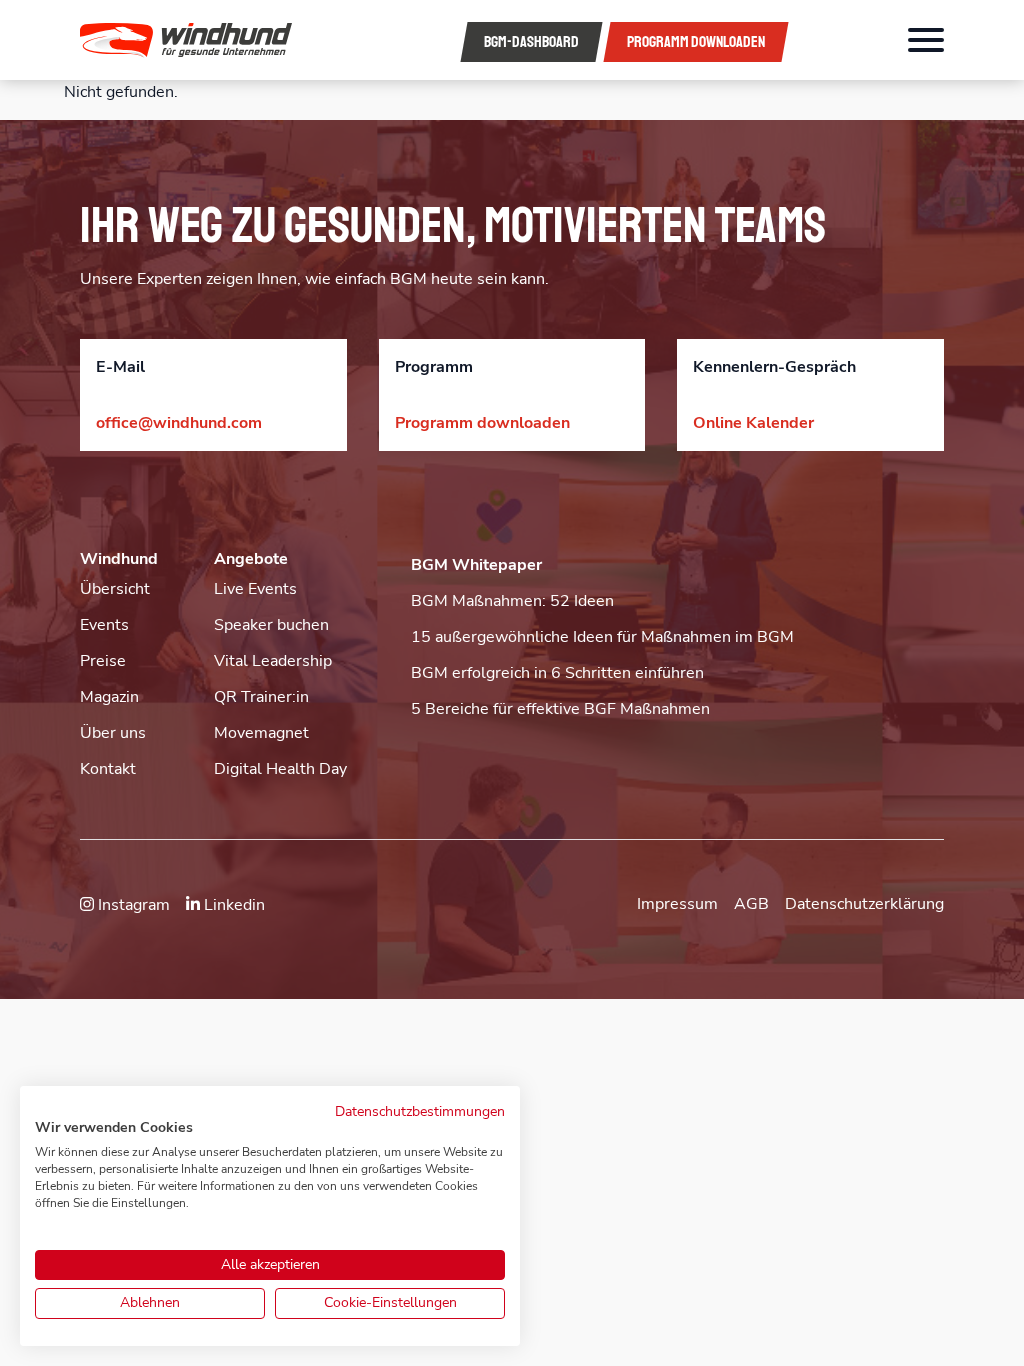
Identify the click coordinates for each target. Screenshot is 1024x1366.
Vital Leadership (273, 661)
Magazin (109, 697)
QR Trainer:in (261, 697)
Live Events (255, 589)
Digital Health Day (280, 769)
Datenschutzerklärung (864, 904)
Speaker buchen (271, 625)
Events (104, 625)
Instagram (132, 905)
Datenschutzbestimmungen (420, 1111)
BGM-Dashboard (531, 42)
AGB (751, 904)
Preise (103, 661)
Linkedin (232, 905)
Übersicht (115, 589)
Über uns (113, 733)
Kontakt (108, 769)
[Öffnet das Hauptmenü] (926, 40)
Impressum (677, 904)
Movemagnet (261, 733)
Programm (696, 42)
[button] (211, 40)
